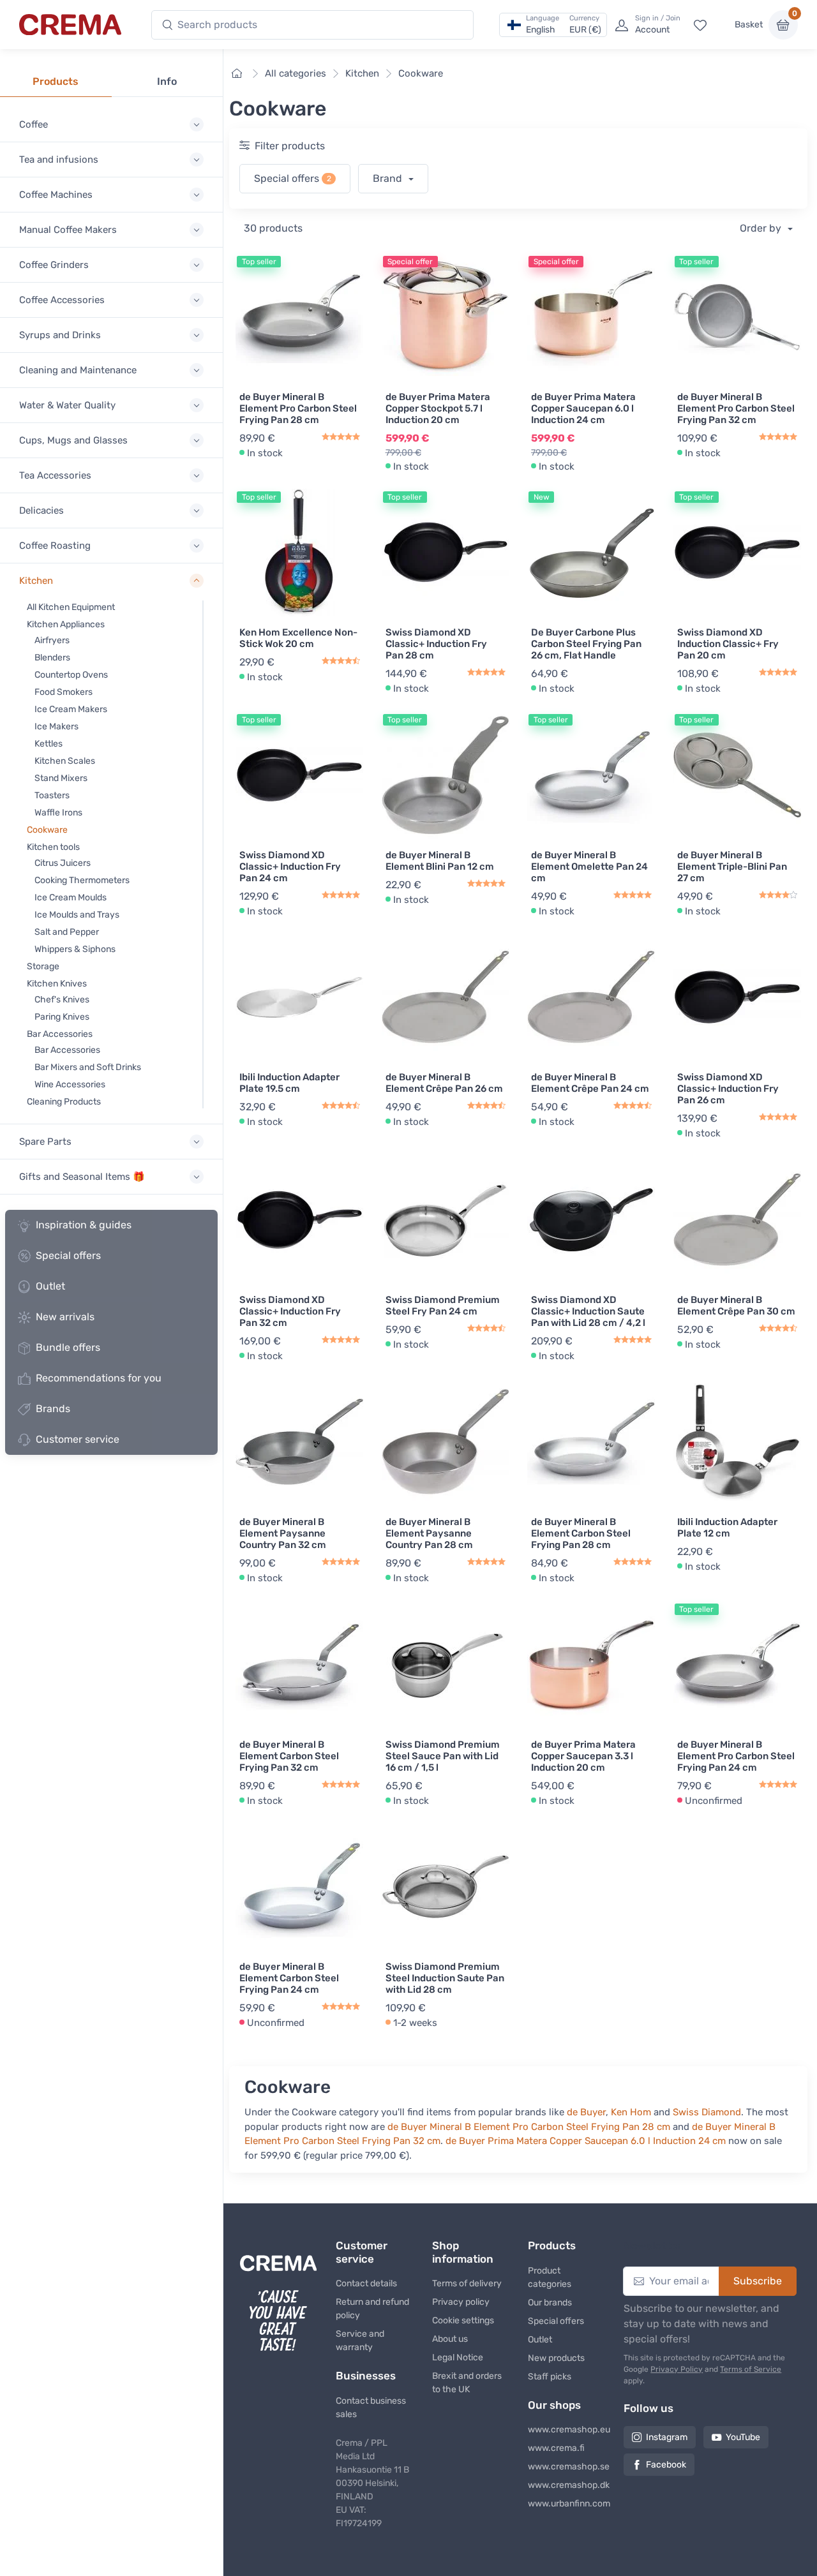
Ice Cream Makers (71, 709)
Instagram (667, 2437)
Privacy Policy (677, 2369)
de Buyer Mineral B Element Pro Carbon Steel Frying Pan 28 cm (298, 408)
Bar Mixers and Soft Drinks (88, 1067)
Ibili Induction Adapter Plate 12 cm (727, 1528)
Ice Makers (56, 726)
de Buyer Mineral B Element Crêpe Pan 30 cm (736, 1306)
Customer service (78, 1439)
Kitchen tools (53, 847)
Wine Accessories (70, 1084)
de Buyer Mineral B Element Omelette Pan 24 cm (589, 867)
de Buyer (586, 2112)
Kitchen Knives (57, 984)
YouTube (743, 2437)
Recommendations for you (99, 1378)
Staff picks (550, 2377)
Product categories (550, 2277)
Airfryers (52, 640)
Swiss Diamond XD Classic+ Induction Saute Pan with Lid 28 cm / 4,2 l (588, 1311)
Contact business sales (371, 2408)
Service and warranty (360, 2341)
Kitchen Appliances (66, 624)
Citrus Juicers (63, 863)
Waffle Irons (58, 813)
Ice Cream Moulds (71, 897)
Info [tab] (167, 81)
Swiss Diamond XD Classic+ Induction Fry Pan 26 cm (728, 1089)
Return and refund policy (372, 2309)
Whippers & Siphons (75, 949)
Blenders (52, 658)
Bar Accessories (60, 1034)
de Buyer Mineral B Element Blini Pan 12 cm (440, 861)
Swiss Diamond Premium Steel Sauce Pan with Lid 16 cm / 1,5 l (443, 1756)
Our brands (550, 2303)
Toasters (52, 795)
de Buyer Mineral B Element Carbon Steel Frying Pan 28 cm (581, 1533)
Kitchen (362, 73)
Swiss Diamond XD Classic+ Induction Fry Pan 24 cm (290, 867)
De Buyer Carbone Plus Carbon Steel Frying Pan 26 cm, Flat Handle (586, 644)
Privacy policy (461, 2302)
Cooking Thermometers (82, 880)
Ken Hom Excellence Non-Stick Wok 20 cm (298, 638)
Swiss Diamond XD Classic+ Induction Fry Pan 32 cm (290, 1311)
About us (450, 2339)
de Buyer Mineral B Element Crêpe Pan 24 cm (590, 1083)
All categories (296, 73)
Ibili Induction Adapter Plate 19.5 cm (289, 1083)
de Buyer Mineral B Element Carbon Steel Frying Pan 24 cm (289, 1978)
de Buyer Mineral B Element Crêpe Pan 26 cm (444, 1083)
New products (556, 2358)
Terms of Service (751, 2369)
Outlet (50, 1286)
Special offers (68, 1255)
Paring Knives (62, 1017)
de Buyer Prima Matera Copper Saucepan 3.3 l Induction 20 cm (583, 1756)
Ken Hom (631, 2112)
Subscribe (758, 2281)
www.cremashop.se (566, 2467)
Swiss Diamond (707, 2112)
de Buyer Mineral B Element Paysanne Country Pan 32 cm (283, 1533)
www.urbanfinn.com (566, 2504)
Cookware (47, 830)
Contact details (366, 2283)
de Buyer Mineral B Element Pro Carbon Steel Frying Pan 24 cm (736, 1756)
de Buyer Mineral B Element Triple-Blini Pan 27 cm (732, 867)
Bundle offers (68, 1347)
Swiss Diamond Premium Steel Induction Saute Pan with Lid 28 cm (445, 1978)
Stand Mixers (61, 778)
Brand (389, 178)
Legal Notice (458, 2357)
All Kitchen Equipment (71, 607)
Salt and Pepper (67, 932)
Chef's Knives (62, 1000)
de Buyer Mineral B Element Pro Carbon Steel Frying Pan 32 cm (736, 408)
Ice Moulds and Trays (77, 915)
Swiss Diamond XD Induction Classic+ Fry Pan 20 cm (728, 644)
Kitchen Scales (65, 761)
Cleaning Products (64, 1102)
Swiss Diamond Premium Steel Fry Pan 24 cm (443, 1306)
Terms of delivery (467, 2283)
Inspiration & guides (84, 1225)
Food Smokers (64, 692)
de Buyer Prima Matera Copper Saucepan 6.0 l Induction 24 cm (583, 408)
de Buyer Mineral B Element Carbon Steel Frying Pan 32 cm (289, 1756)
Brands (53, 1409)
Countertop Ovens (71, 675)
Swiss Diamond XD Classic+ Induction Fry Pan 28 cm (436, 644)
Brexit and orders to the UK (467, 2383)
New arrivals (65, 1317)
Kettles (49, 744)
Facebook (666, 2465)
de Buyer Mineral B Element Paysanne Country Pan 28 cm (429, 1533)
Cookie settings (463, 2320)
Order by (762, 228)
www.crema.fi (556, 2448)
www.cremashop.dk (566, 2485)
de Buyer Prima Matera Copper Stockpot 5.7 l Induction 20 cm (438, 408)
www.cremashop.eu (566, 2430)
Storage (43, 966)
